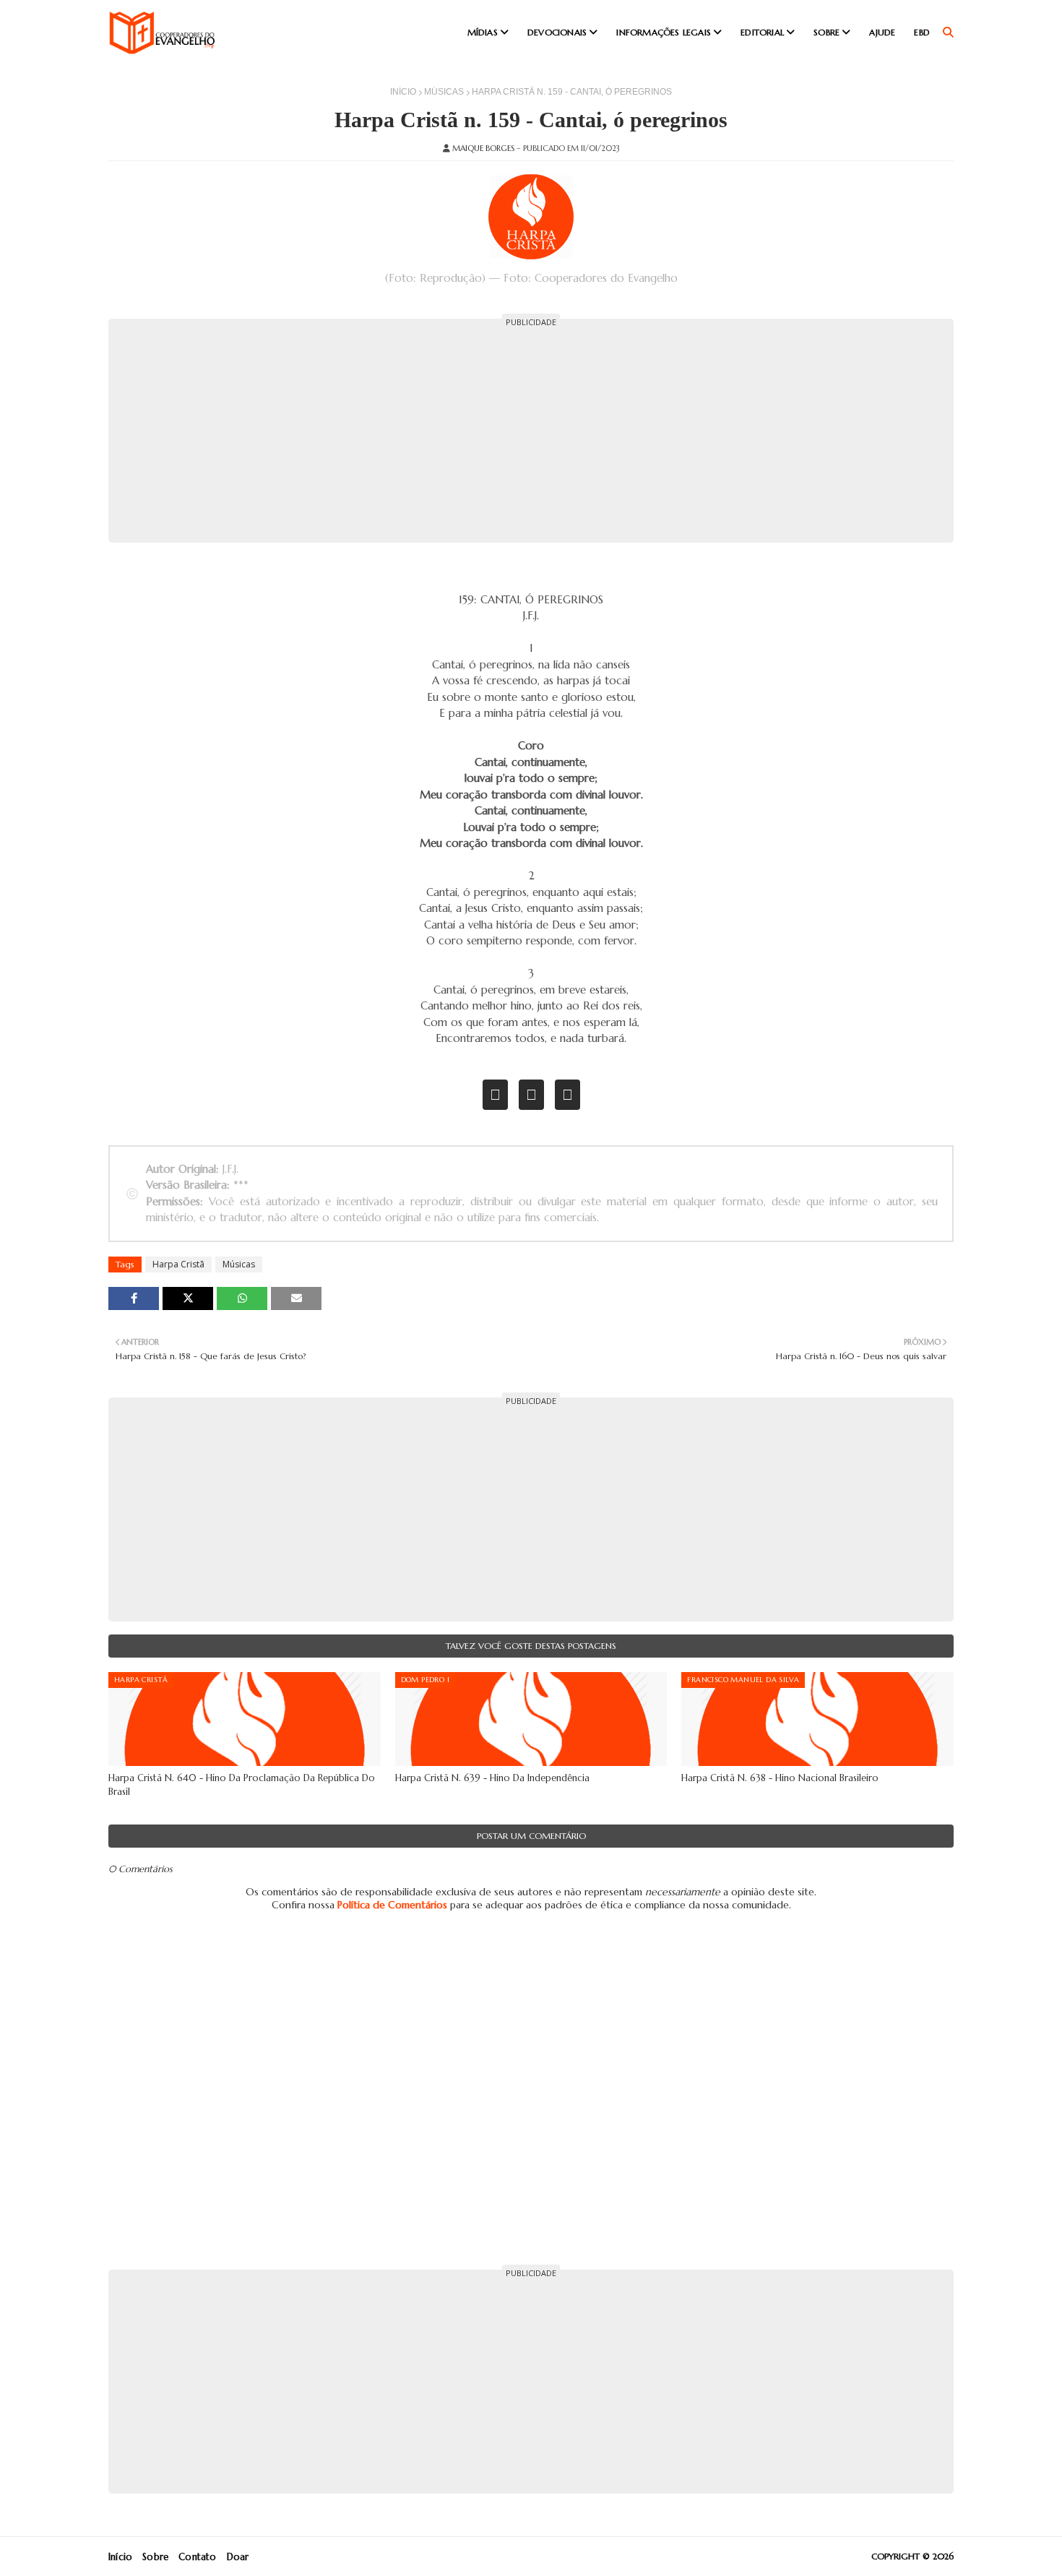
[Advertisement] (531, 431)
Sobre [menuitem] (826, 32)
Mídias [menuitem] (483, 32)
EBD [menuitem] (922, 32)
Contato (197, 2557)
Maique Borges (483, 148)
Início (403, 92)
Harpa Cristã (178, 1264)
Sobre (155, 2557)
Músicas (444, 92)
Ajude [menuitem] (882, 32)
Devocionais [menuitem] (557, 32)
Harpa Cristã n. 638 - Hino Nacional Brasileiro (780, 1778)
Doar (238, 2557)
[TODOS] (531, 1095)
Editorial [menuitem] (762, 32)
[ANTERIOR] (495, 1095)
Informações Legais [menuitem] (664, 32)
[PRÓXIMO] (567, 1095)
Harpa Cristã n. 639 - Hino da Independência (492, 1778)
